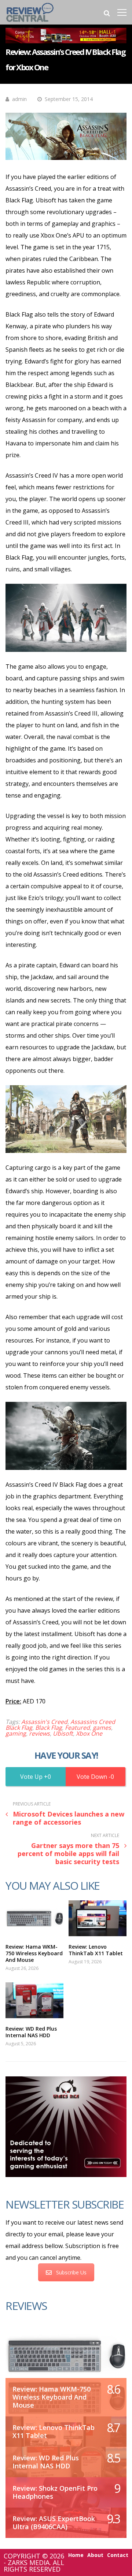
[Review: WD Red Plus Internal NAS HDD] (34, 2000)
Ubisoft (63, 1733)
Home (76, 2555)
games (102, 1728)
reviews (39, 1733)
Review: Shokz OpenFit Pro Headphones (55, 2492)
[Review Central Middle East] (30, 23)
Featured (77, 1728)
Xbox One (89, 1733)
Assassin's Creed (44, 1722)
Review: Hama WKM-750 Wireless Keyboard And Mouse (34, 1953)
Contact (118, 2555)
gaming (16, 1733)
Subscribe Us (71, 2272)
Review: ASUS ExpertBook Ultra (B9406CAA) (54, 2523)
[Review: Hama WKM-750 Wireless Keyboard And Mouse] (34, 1918)
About (95, 2555)
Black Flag (49, 1728)
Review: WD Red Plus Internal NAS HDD (31, 2032)
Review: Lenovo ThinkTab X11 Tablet (96, 1950)
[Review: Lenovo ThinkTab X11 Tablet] (98, 1918)
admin (19, 99)
